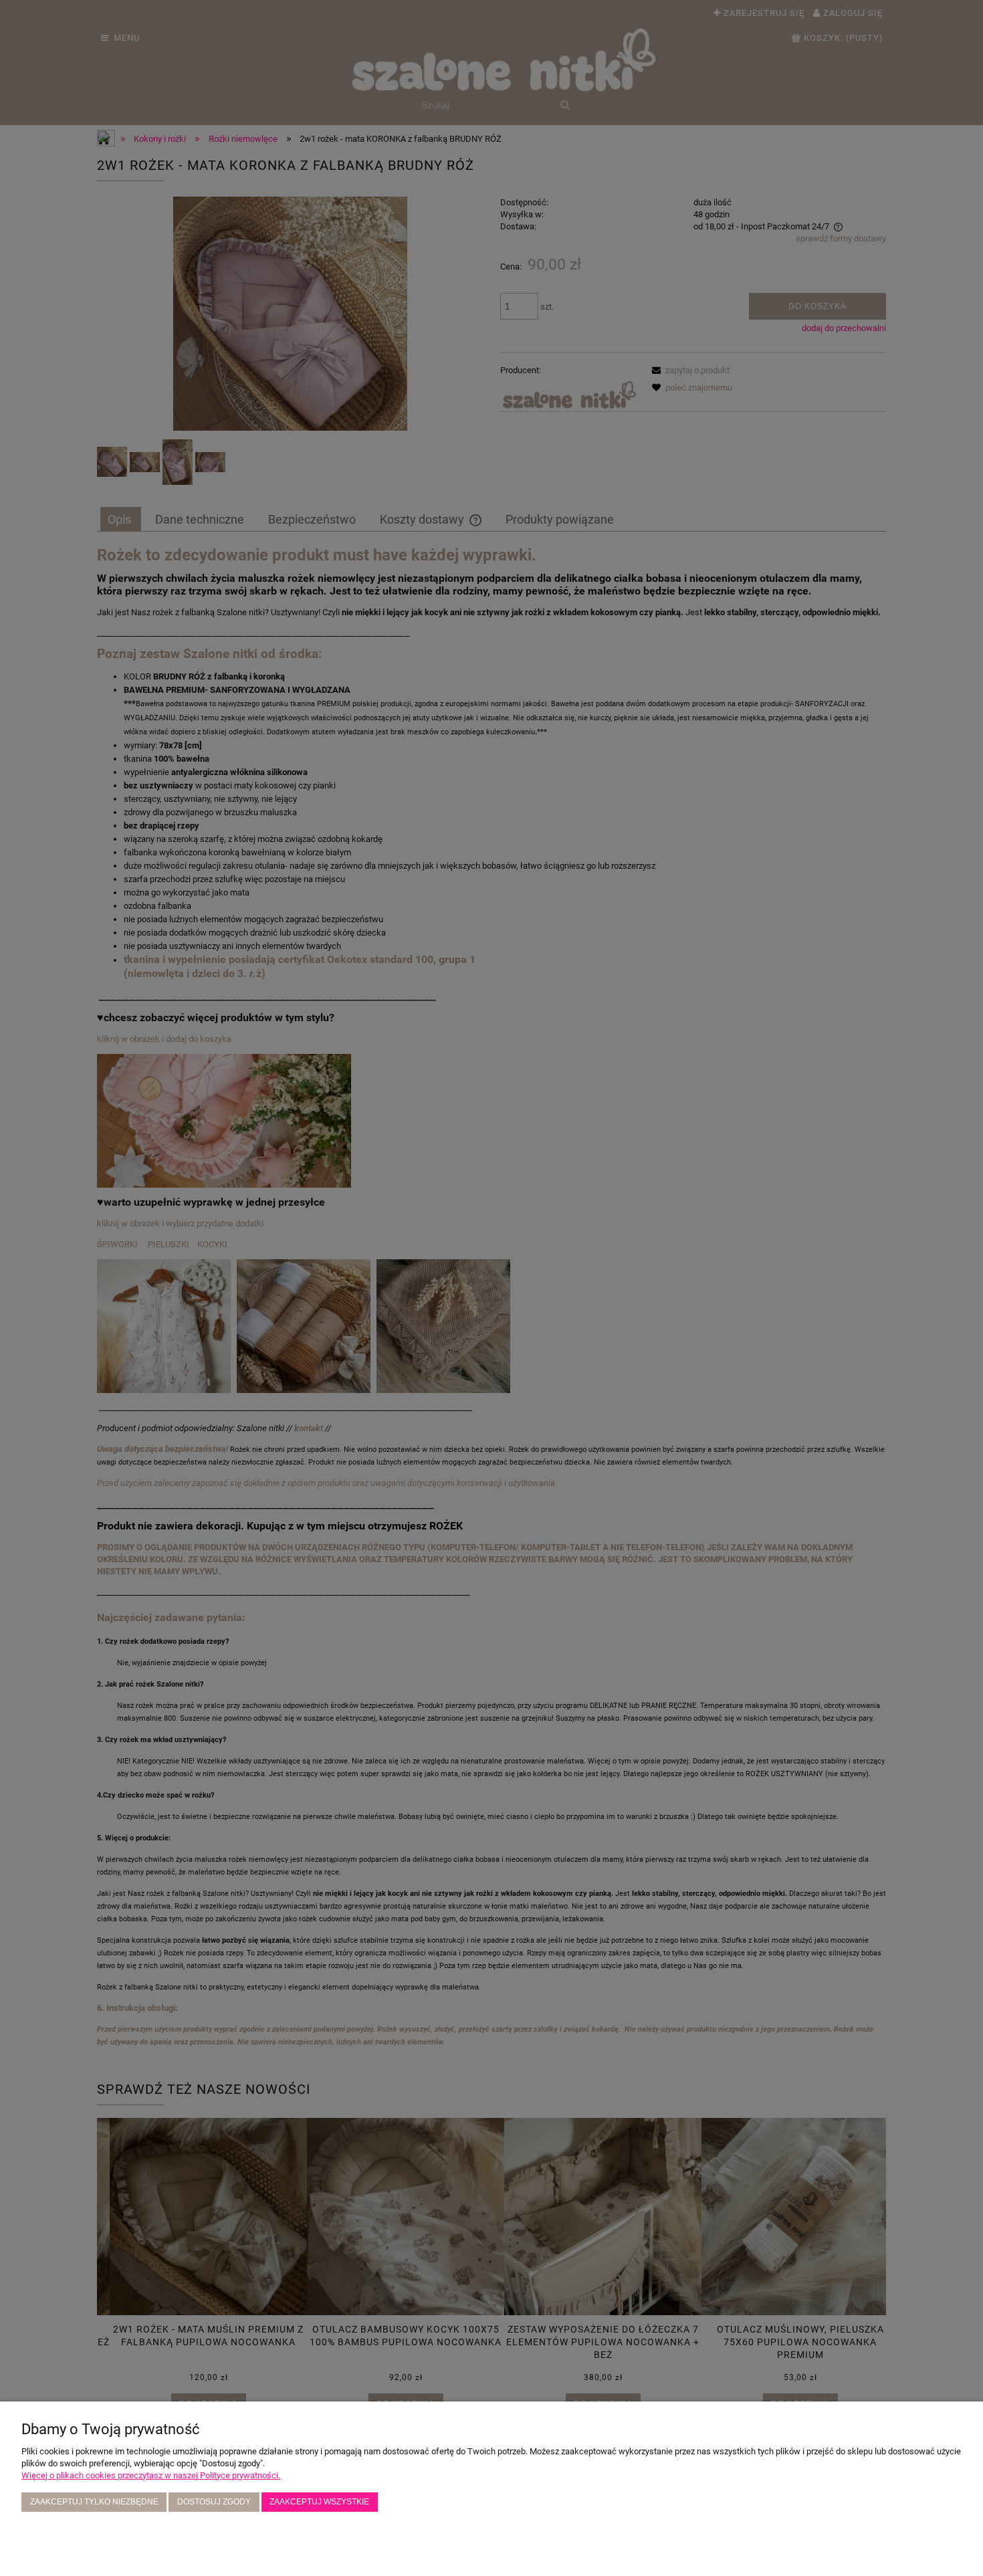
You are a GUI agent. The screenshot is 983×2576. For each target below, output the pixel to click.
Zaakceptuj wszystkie (319, 2501)
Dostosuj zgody (214, 2501)
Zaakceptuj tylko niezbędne (94, 2501)
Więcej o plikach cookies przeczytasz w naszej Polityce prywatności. (151, 2475)
